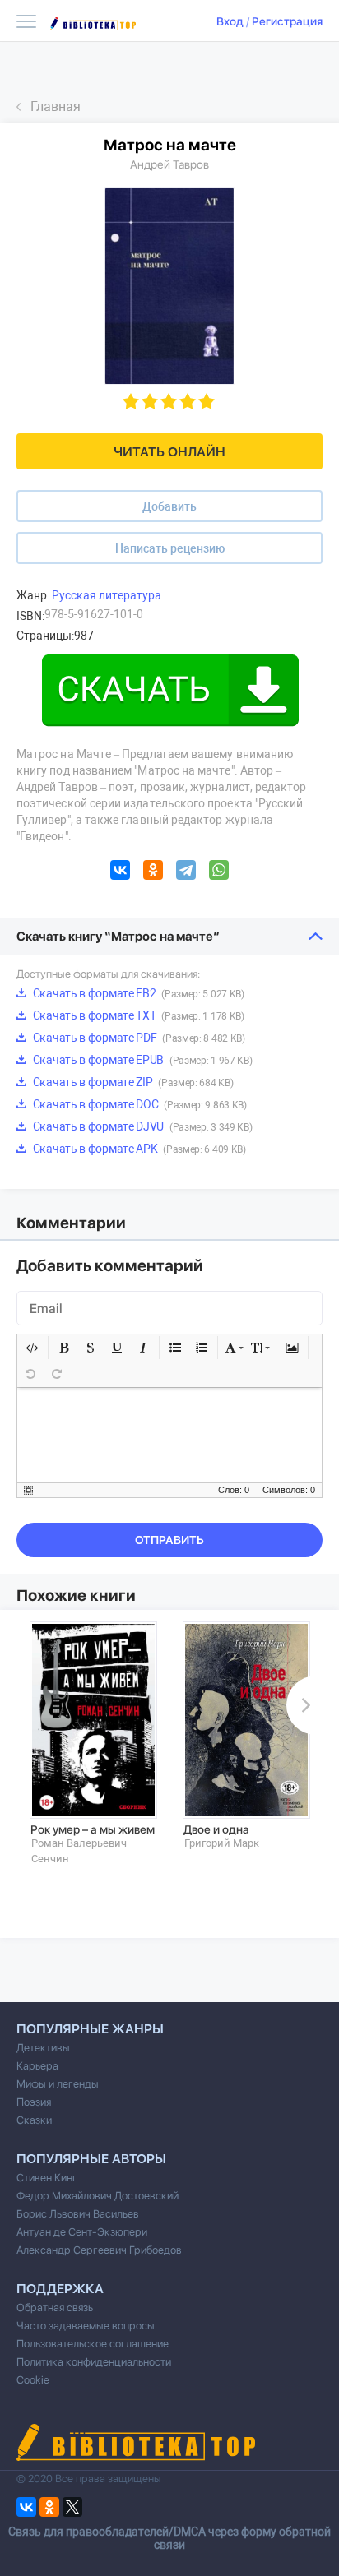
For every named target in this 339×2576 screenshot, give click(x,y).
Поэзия (34, 2102)
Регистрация (287, 21)
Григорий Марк (222, 1843)
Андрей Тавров (169, 164)
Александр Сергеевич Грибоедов (99, 2250)
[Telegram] (186, 872)
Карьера (37, 2066)
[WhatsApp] (219, 872)
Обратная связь (55, 2308)
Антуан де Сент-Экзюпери (82, 2232)
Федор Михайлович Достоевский (98, 2196)
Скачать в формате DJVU (141, 1126)
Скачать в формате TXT (137, 1015)
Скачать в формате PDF (138, 1038)
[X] (72, 2507)
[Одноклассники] (153, 872)
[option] (93, 1744)
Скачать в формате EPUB (141, 1060)
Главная (56, 106)
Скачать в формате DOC (139, 1104)
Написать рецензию (170, 548)
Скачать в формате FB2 (137, 993)
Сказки (34, 2120)
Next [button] (303, 1705)
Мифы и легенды (58, 2084)
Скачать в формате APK (138, 1149)
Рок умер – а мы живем (93, 1829)
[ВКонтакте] (120, 872)
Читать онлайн (169, 452)
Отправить (169, 1540)
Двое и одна (216, 1829)
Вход (230, 21)
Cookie (33, 2380)
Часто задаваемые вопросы (86, 2326)
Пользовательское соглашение (93, 2344)
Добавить (169, 506)
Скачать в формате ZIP (132, 1082)
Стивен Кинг (47, 2178)
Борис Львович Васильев (78, 2214)
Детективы (43, 2048)
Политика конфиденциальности (94, 2362)
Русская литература (107, 595)
